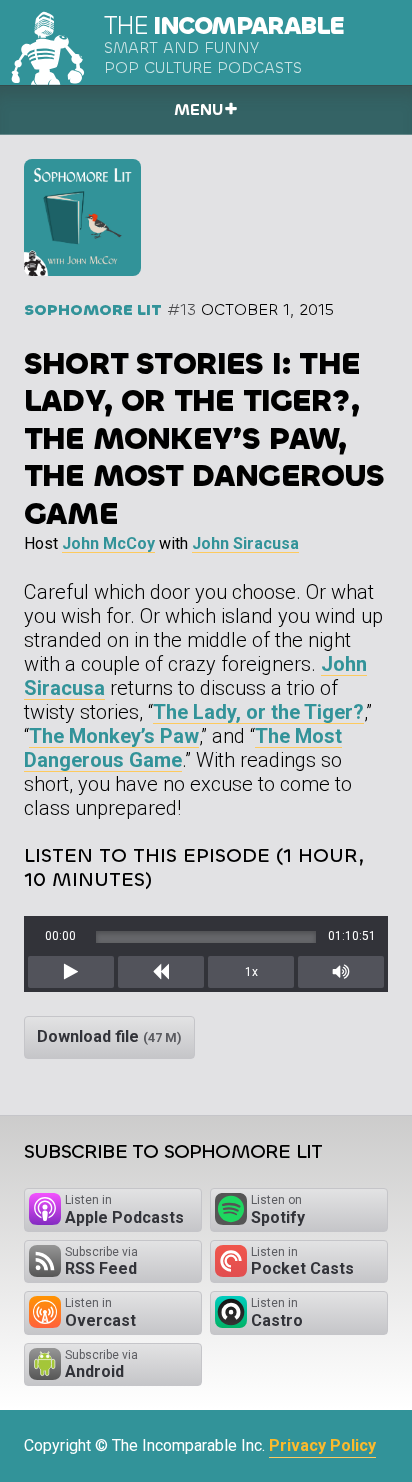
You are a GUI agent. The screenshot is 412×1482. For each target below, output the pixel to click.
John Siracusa (245, 543)
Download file (109, 1036)
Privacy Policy (322, 1445)
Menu (198, 109)
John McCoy (108, 543)
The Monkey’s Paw (114, 736)
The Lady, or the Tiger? (258, 712)
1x (251, 972)
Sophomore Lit (93, 309)
